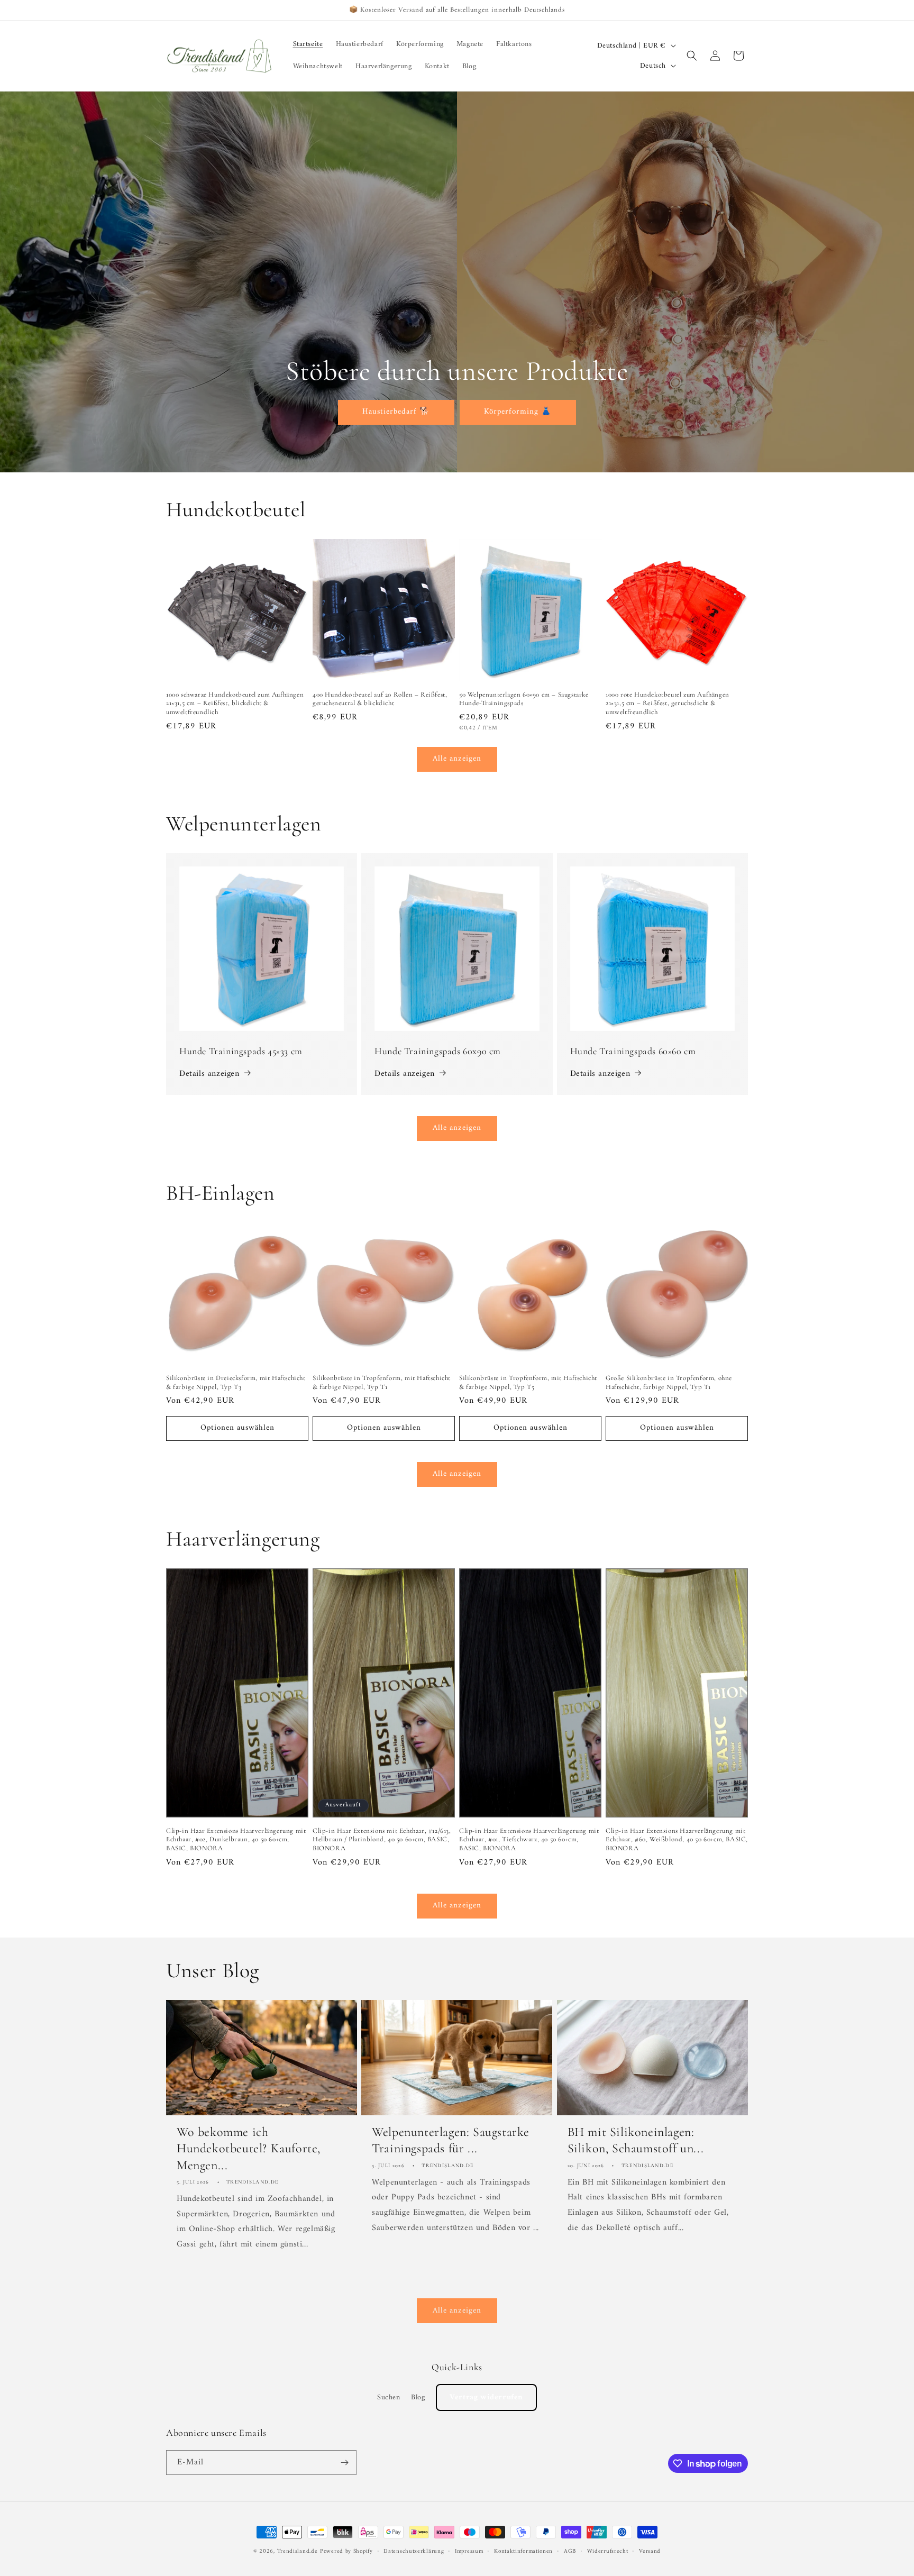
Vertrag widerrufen (486, 2397)
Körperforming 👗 (518, 412)
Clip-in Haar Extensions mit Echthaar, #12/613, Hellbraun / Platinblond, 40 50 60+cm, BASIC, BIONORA (382, 1840)
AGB (570, 2552)
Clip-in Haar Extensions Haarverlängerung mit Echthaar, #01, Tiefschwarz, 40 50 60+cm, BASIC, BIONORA (529, 1840)
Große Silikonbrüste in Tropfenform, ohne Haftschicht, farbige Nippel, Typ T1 (669, 1382)
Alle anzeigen (457, 759)
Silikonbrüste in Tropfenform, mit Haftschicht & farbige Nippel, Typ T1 (382, 1382)
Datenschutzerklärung (414, 2552)
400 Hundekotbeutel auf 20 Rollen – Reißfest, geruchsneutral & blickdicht (380, 699)
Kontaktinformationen (523, 2552)
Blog (418, 2397)
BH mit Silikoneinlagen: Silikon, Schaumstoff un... (636, 2140)
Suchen (389, 2397)
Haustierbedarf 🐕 (396, 412)
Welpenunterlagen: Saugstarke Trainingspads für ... (451, 2140)
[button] (692, 56)
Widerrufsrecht (608, 2552)
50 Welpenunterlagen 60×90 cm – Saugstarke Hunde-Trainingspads (524, 699)
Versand (650, 2552)
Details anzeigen (209, 1074)
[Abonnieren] (344, 2463)
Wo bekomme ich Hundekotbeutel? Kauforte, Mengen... (249, 2148)
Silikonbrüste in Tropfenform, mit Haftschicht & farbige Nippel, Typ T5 (528, 1382)
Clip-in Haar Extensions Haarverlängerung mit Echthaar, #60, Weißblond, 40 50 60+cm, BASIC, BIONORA (677, 1840)
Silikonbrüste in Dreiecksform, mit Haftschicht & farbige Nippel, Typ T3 (236, 1382)
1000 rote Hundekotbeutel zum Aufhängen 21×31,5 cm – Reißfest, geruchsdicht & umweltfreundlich (668, 704)
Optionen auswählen (237, 1428)
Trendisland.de (298, 2551)
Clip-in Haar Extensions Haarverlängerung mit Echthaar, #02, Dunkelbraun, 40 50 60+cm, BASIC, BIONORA (236, 1840)
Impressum (469, 2552)
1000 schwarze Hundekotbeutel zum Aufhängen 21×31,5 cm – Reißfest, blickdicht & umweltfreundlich (235, 704)
